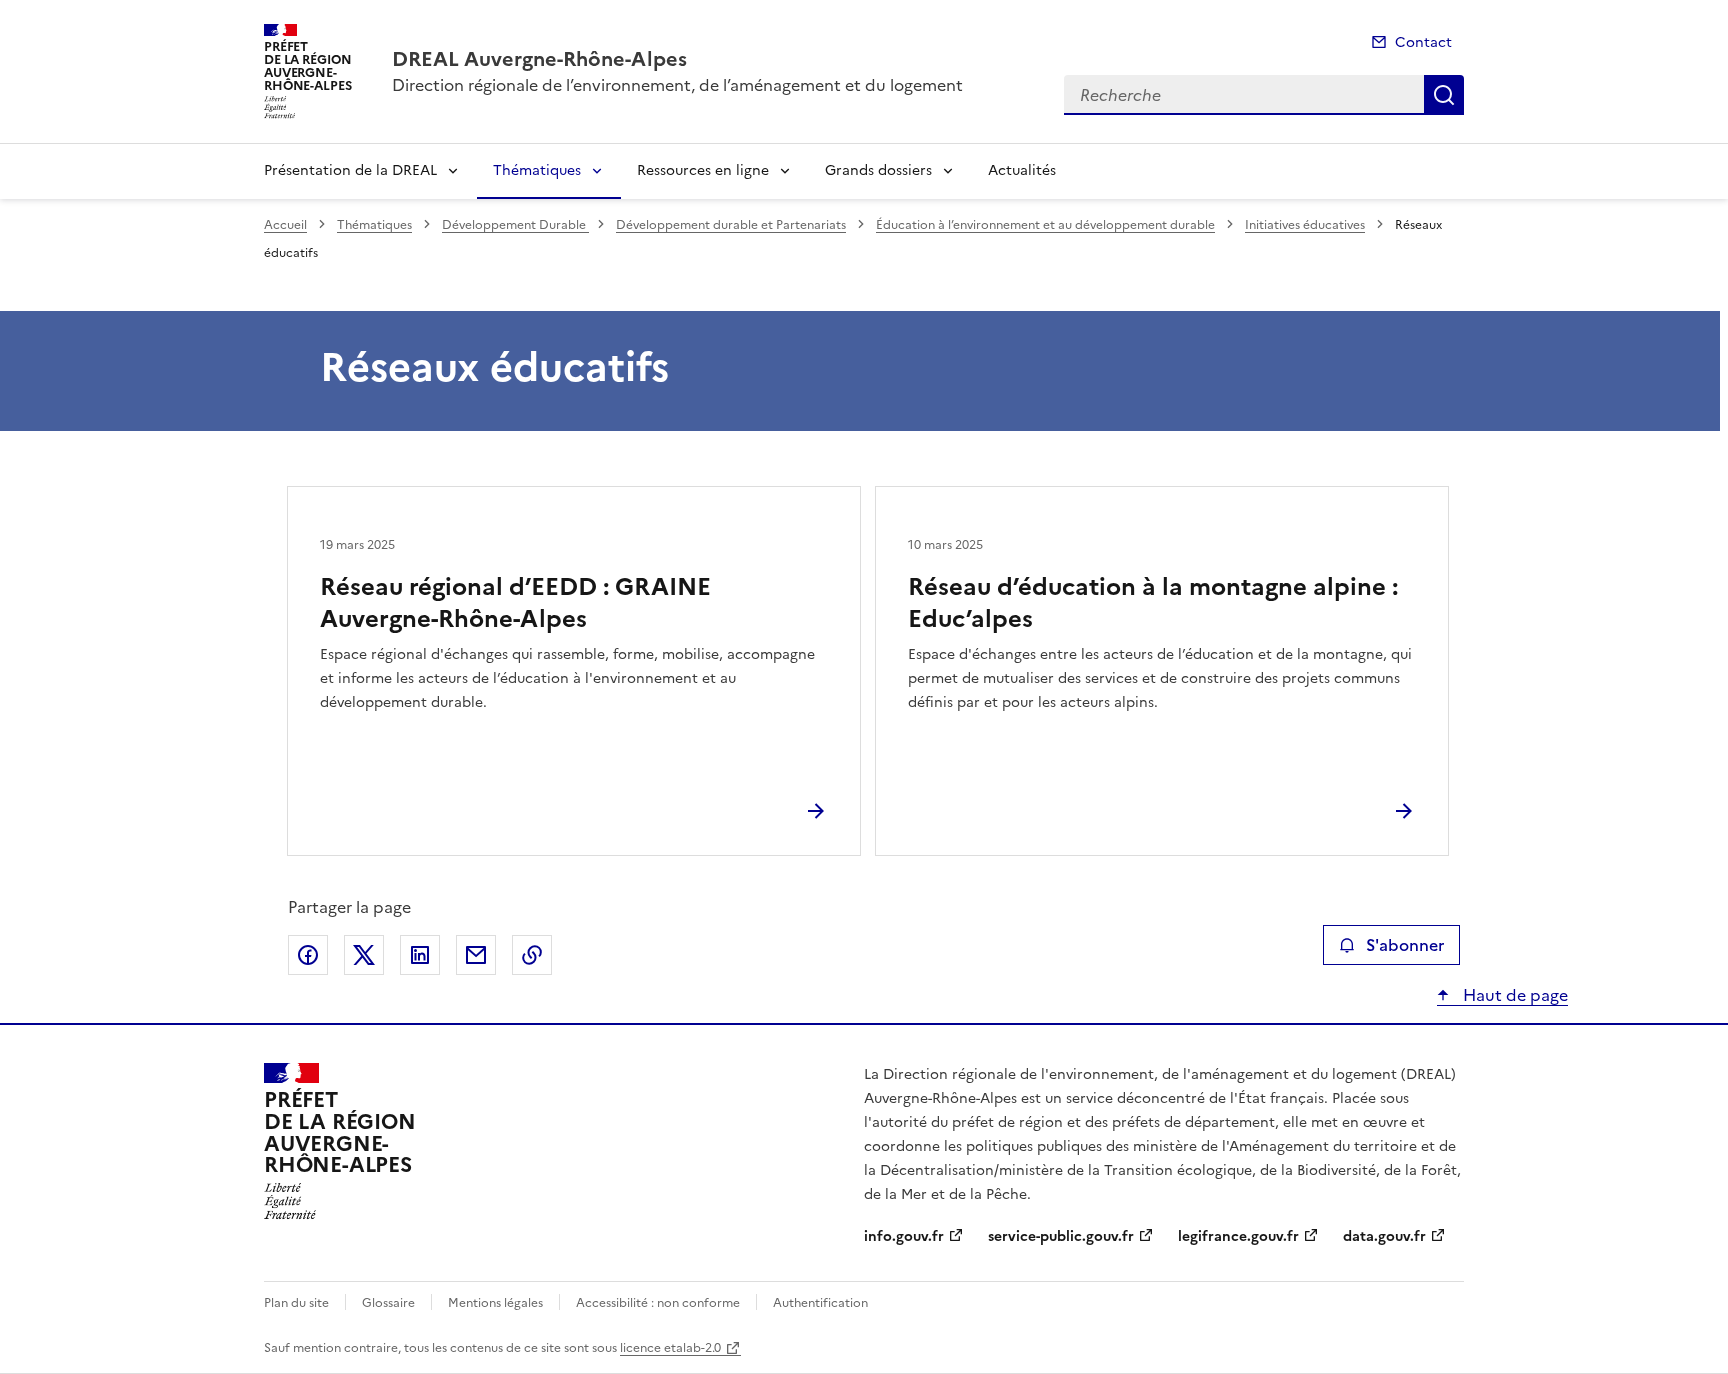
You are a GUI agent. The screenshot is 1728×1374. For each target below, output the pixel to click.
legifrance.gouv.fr (1238, 1236)
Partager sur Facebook (308, 955)
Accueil (285, 225)
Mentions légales (495, 1303)
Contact (1423, 42)
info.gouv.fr (904, 1236)
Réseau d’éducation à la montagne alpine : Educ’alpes (1153, 603)
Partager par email (476, 955)
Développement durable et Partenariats (731, 225)
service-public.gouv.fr (1061, 1236)
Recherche (1444, 95)
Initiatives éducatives (1305, 225)
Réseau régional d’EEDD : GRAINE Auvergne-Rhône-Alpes (515, 603)
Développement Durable (515, 225)
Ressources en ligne (703, 170)
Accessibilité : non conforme (658, 1303)
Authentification (820, 1303)
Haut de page (1513, 995)
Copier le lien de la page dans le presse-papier (532, 955)
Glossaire (388, 1303)
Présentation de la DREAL (350, 170)
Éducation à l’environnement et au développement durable (1045, 225)
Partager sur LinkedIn (420, 955)
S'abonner (1405, 945)
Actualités (1022, 170)
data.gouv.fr (1384, 1236)
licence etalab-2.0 (670, 1348)
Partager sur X (364, 955)
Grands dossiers (878, 170)
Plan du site (296, 1303)
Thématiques (537, 170)
